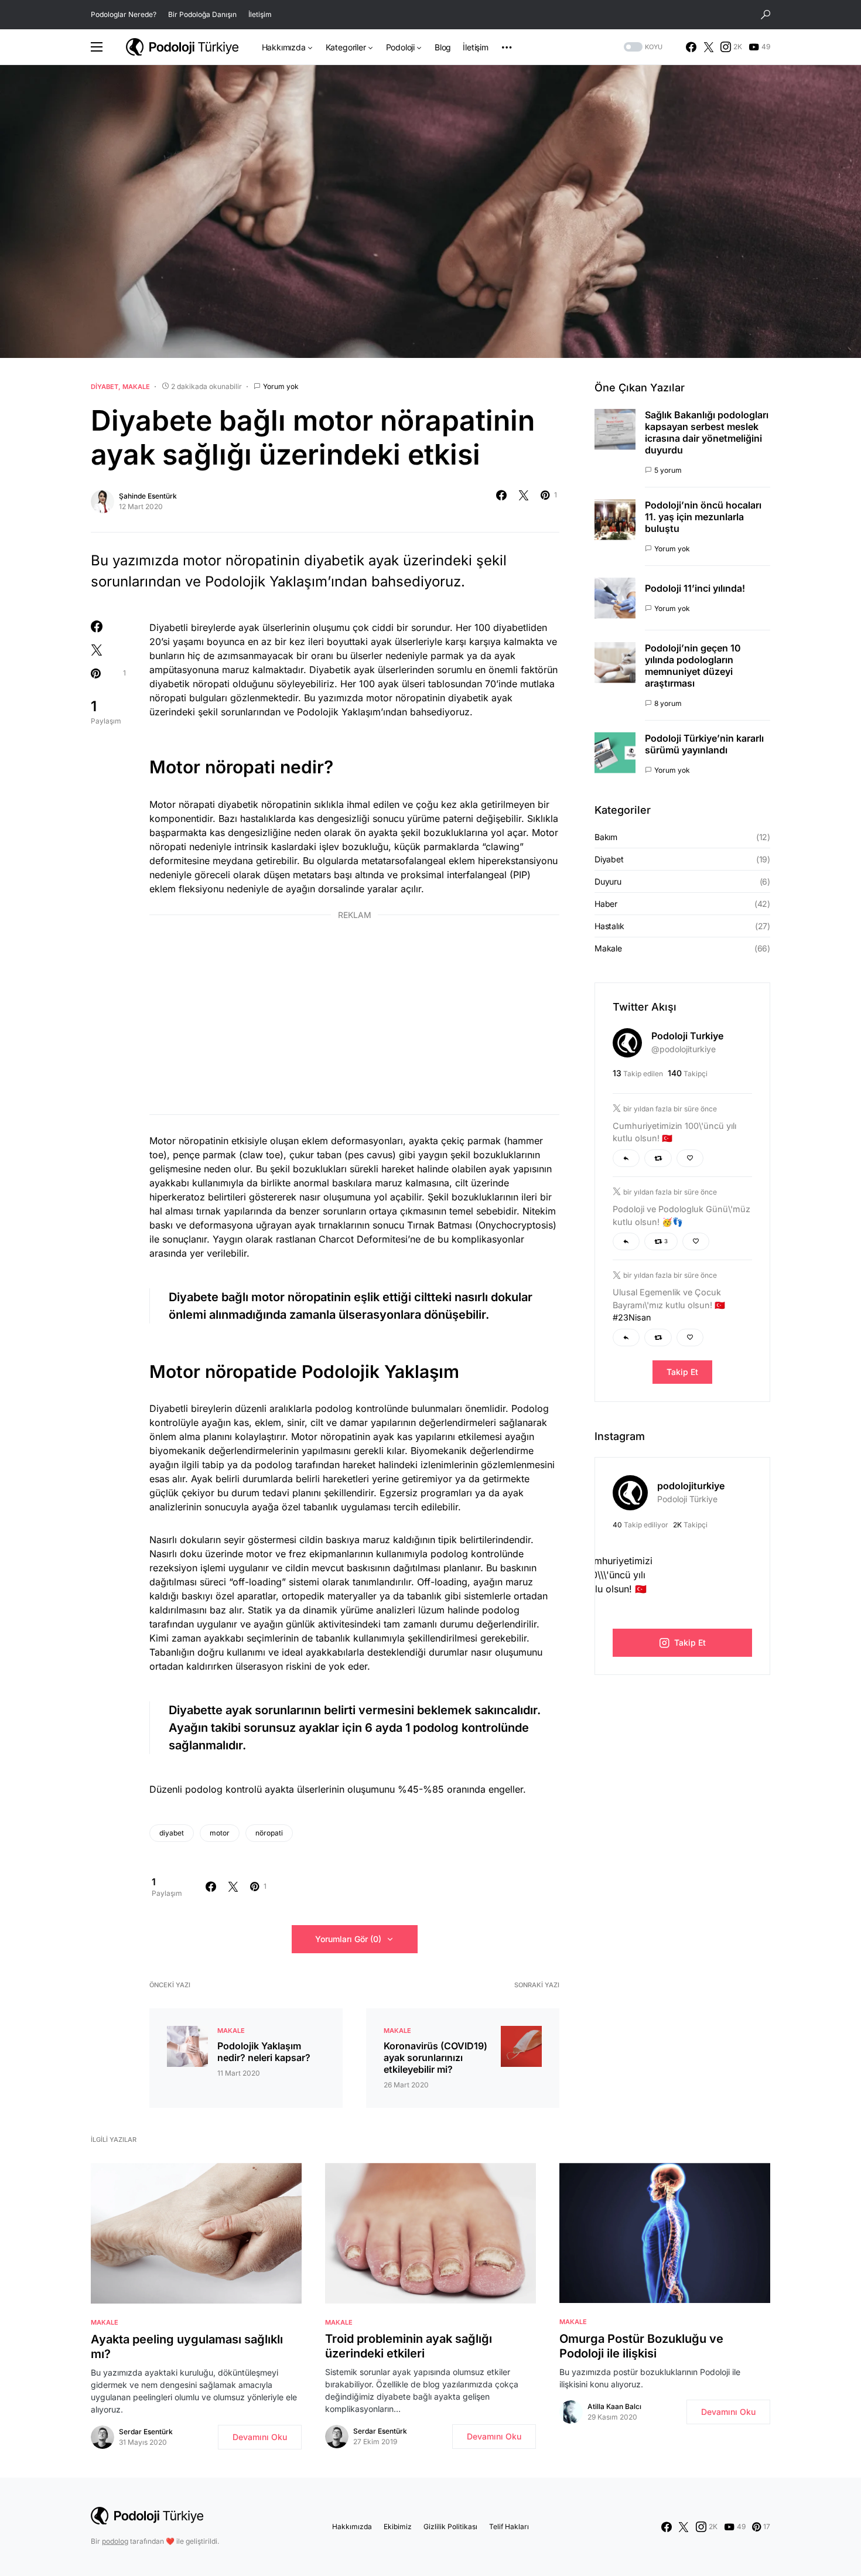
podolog (115, 2541)
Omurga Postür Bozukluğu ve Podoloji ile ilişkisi (641, 2346)
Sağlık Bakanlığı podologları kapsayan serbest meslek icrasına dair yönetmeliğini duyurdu (707, 432)
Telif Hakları (509, 2526)
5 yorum (668, 470)
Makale (136, 387)
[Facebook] (691, 47)
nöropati (269, 1833)
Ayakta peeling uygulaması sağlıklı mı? (187, 2347)
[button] (766, 15)
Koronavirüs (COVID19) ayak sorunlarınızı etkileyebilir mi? (435, 2058)
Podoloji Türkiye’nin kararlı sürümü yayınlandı (704, 744)
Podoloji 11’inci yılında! (695, 588)
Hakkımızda (352, 2526)
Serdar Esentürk (146, 2432)
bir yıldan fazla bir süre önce (670, 1109)
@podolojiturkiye (684, 1049)
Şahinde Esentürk (148, 496)
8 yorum (668, 703)
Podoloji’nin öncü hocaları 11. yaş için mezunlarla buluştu (703, 517)
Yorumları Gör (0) (348, 1939)
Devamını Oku (260, 2437)
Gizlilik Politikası (450, 2526)
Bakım (606, 837)
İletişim (260, 14)
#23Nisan (632, 1317)
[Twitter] (709, 47)
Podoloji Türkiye (687, 1499)
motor (220, 1833)
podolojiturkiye (691, 1486)
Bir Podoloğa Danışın (202, 14)
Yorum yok (281, 386)
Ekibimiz (398, 2526)
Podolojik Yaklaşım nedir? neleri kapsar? (264, 2052)
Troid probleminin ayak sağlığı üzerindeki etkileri (409, 2346)
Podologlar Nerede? (124, 14)
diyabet (172, 1833)
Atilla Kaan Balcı (614, 2406)
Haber (606, 904)
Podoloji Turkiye (687, 1036)
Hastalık (609, 926)
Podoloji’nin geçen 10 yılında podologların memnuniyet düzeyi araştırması (693, 666)
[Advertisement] (354, 1015)
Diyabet (105, 387)
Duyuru (608, 881)
